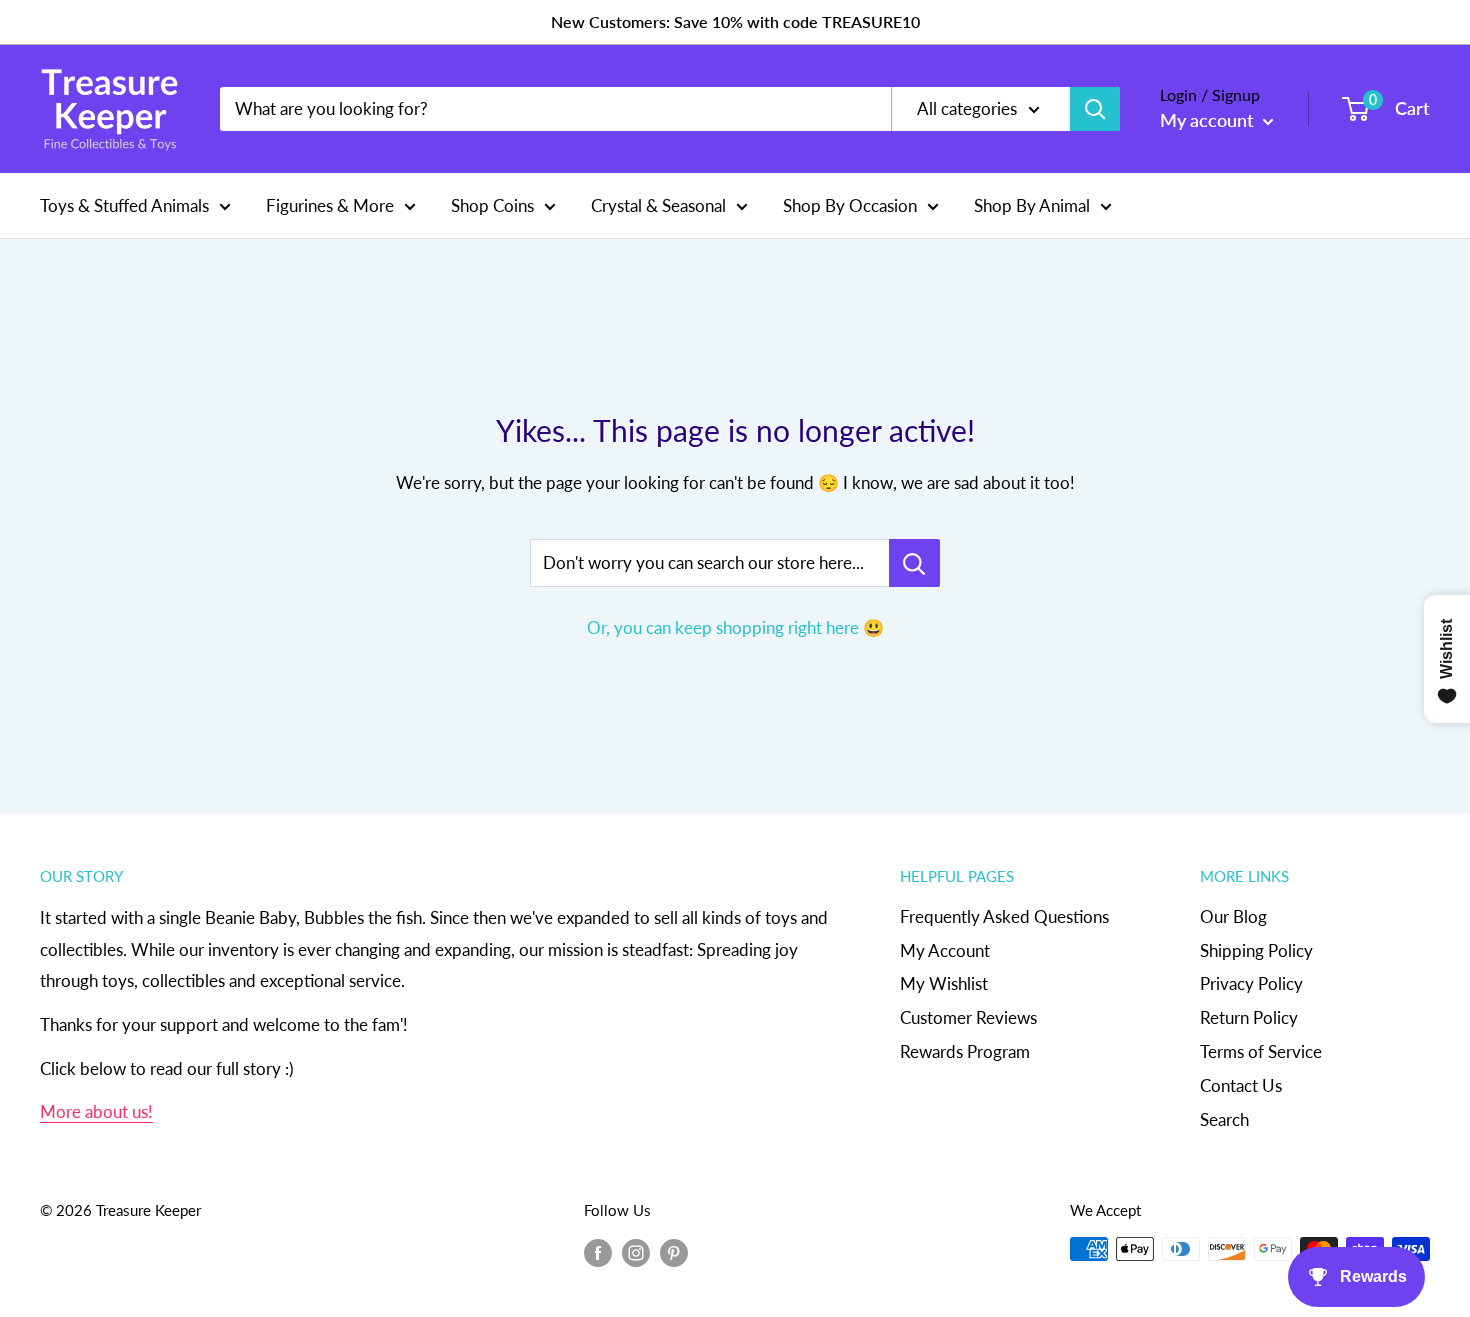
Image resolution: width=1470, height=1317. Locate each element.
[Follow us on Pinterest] (674, 1252)
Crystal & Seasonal (658, 204)
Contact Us (1241, 1085)
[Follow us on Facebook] (598, 1252)
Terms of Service (1261, 1051)
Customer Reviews (968, 1017)
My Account (945, 950)
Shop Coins (492, 204)
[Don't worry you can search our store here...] (914, 563)
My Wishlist (944, 983)
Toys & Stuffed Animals (124, 204)
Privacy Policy (1251, 983)
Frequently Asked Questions (1004, 916)
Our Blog (1233, 916)
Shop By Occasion (850, 204)
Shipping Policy (1256, 950)
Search (1224, 1119)
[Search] (1095, 109)
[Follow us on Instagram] (636, 1252)
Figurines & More (330, 204)
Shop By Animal (1032, 204)
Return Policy (1249, 1017)
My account (1209, 120)
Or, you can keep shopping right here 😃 (735, 627)
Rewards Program (965, 1051)
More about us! (96, 1111)
